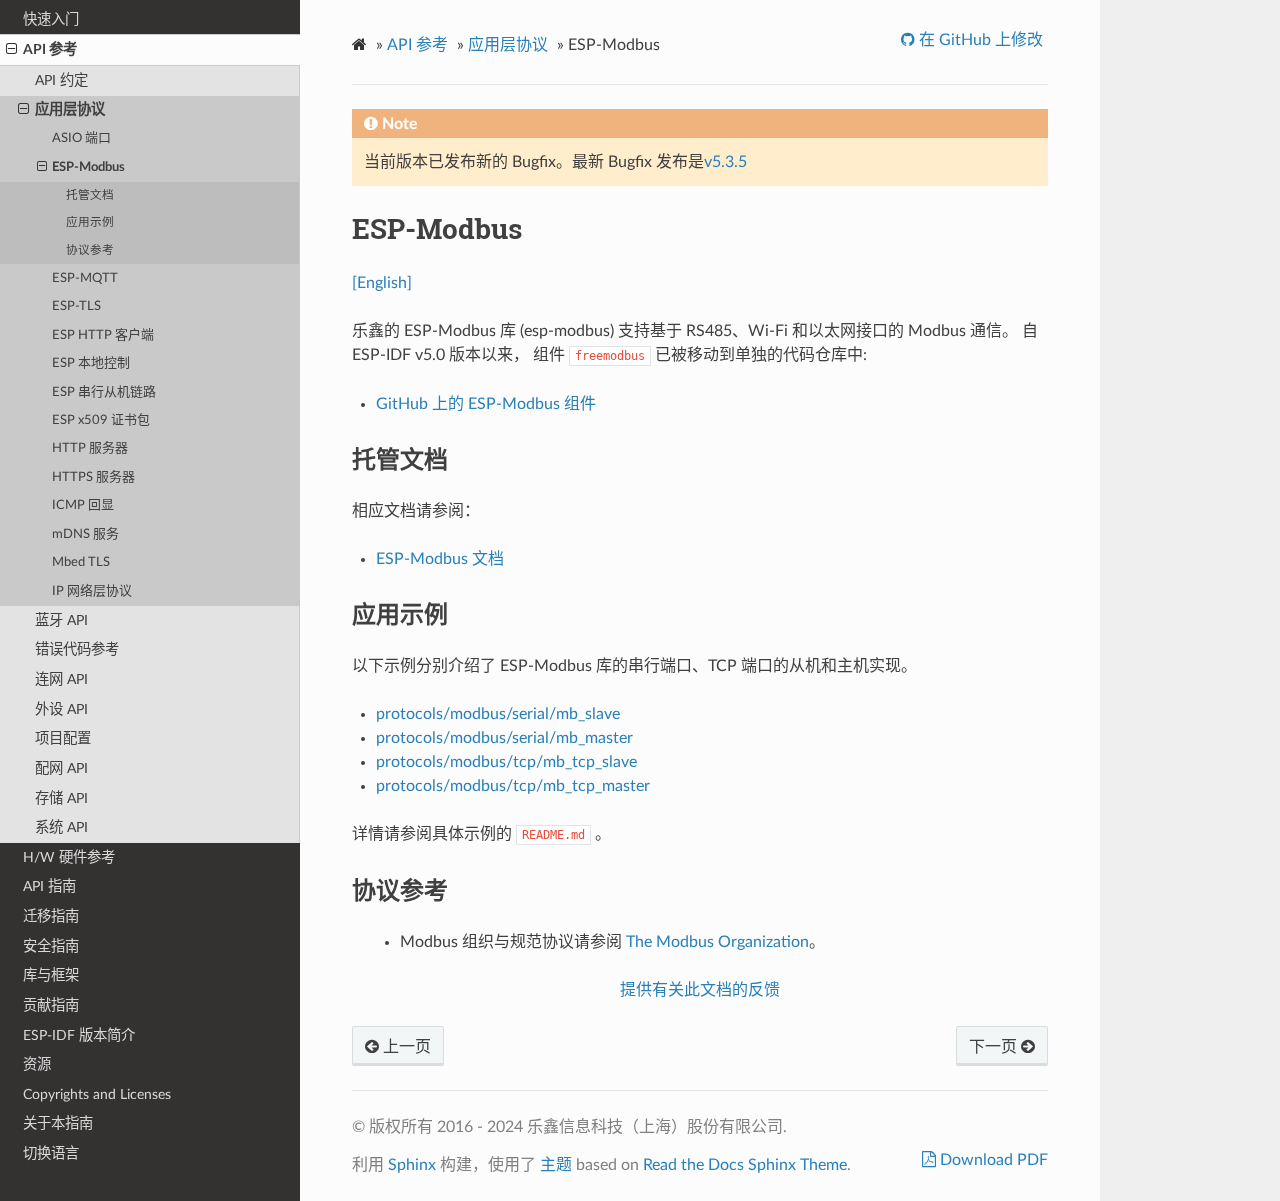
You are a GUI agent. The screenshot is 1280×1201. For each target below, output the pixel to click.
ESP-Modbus (88, 167)
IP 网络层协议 (92, 591)
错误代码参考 (77, 649)
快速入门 (51, 19)
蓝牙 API (61, 620)
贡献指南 (51, 1005)
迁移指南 (51, 916)
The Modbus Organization (717, 942)
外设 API (61, 709)
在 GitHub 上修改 (979, 40)
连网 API (61, 679)
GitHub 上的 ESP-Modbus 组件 (486, 404)
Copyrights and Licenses (97, 1094)
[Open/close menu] (11, 50)
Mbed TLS (81, 562)
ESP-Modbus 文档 (440, 559)
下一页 (995, 1047)
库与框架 (51, 975)
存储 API (61, 798)
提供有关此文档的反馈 (700, 990)
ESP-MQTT (85, 278)
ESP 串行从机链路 (104, 392)
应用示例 (90, 222)
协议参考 (90, 250)
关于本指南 (58, 1123)
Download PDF (992, 1160)
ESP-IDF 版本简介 (79, 1035)
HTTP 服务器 (90, 448)
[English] (382, 283)
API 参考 (50, 49)
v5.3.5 (725, 162)
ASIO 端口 (81, 138)
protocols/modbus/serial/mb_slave (498, 714)
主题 (556, 1165)
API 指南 (49, 886)
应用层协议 (70, 109)
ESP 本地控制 (91, 363)
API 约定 (61, 80)
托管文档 (90, 195)
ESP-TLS (76, 306)
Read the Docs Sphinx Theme (745, 1165)
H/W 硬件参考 (69, 857)
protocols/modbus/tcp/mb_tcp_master (513, 786)
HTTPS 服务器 (93, 477)
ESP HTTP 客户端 (103, 335)
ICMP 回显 (83, 505)
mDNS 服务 (85, 534)
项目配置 (63, 738)
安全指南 (51, 946)
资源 (37, 1064)
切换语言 (51, 1153)
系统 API (61, 827)
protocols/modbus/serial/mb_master (504, 738)
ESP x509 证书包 (101, 420)
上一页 (405, 1047)
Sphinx (412, 1165)
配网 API (61, 768)
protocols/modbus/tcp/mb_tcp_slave (506, 762)
